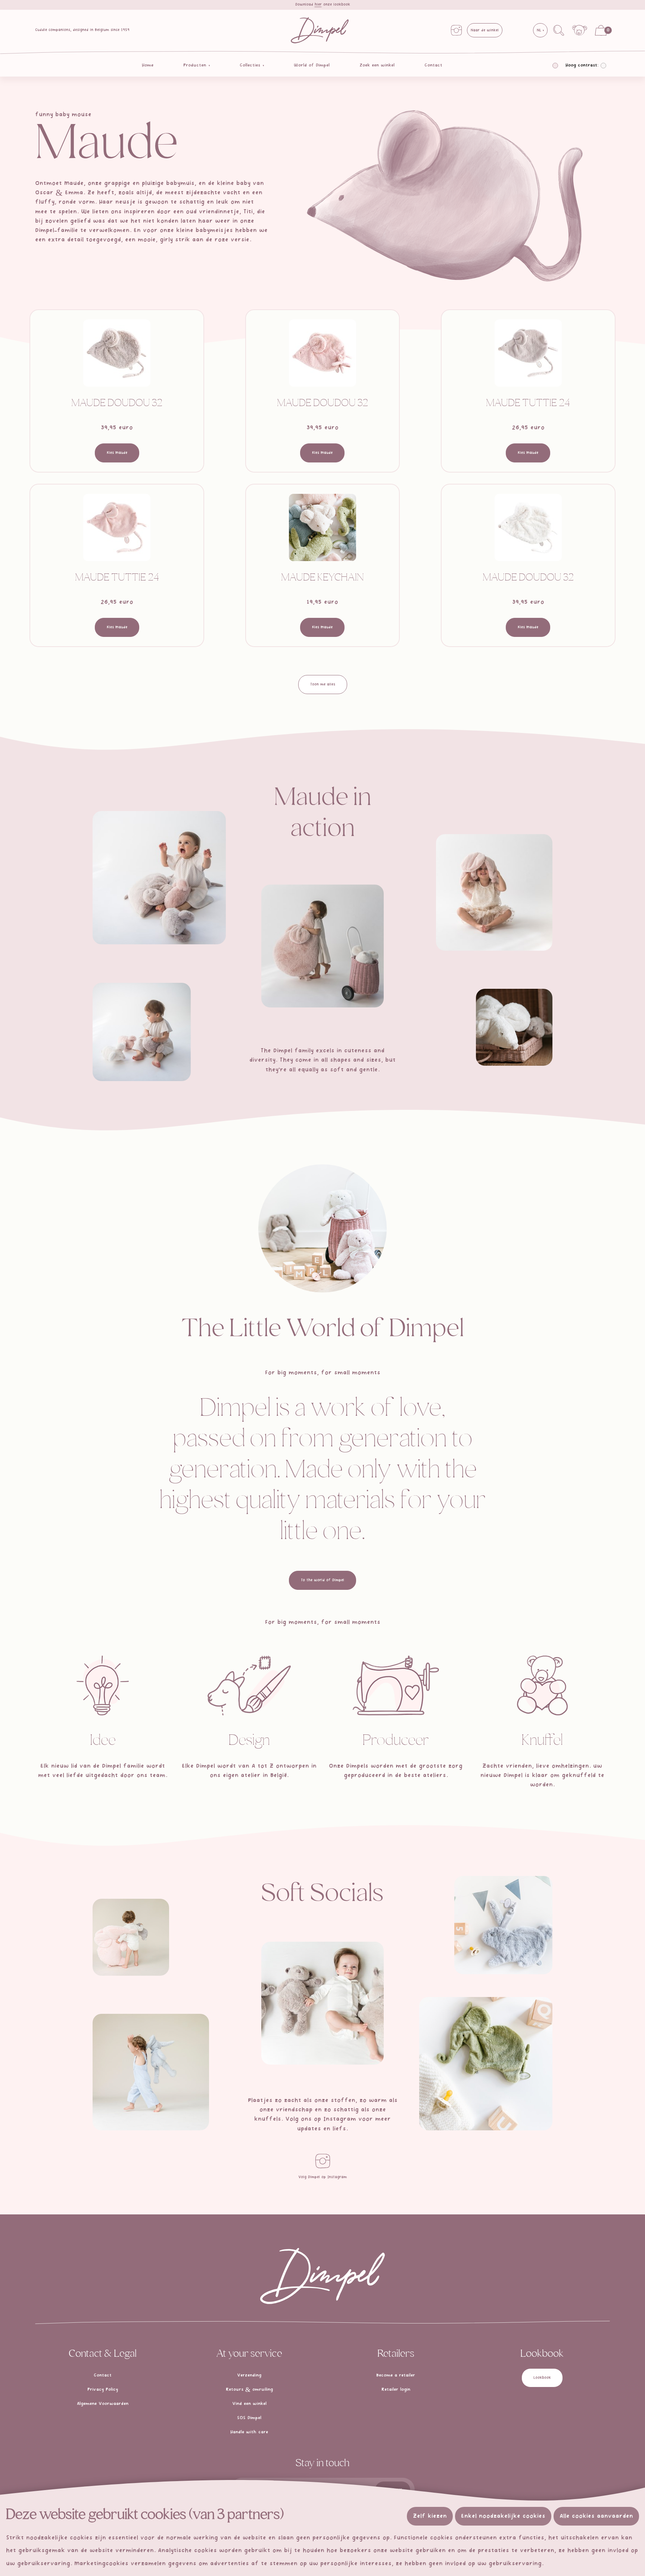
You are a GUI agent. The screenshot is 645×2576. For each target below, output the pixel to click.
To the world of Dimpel (322, 1580)
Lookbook (542, 2378)
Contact (433, 65)
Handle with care (249, 2432)
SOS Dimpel (249, 2418)
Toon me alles (323, 684)
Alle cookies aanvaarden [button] (596, 2516)
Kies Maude (117, 453)
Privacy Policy (103, 2390)
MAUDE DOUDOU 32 (117, 404)
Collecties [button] (251, 65)
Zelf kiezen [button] (430, 2516)
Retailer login (396, 2390)
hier (318, 4)
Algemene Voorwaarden (103, 2404)
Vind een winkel (249, 2404)
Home (148, 65)
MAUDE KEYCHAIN (322, 578)
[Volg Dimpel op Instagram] (322, 2161)
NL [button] (540, 30)
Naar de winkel (485, 30)
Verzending (249, 2375)
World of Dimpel (312, 65)
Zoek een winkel (377, 65)
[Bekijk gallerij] (159, 878)
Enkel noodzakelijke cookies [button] (503, 2516)
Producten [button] (196, 65)
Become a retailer (396, 2375)
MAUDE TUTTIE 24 (528, 404)
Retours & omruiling (249, 2390)
